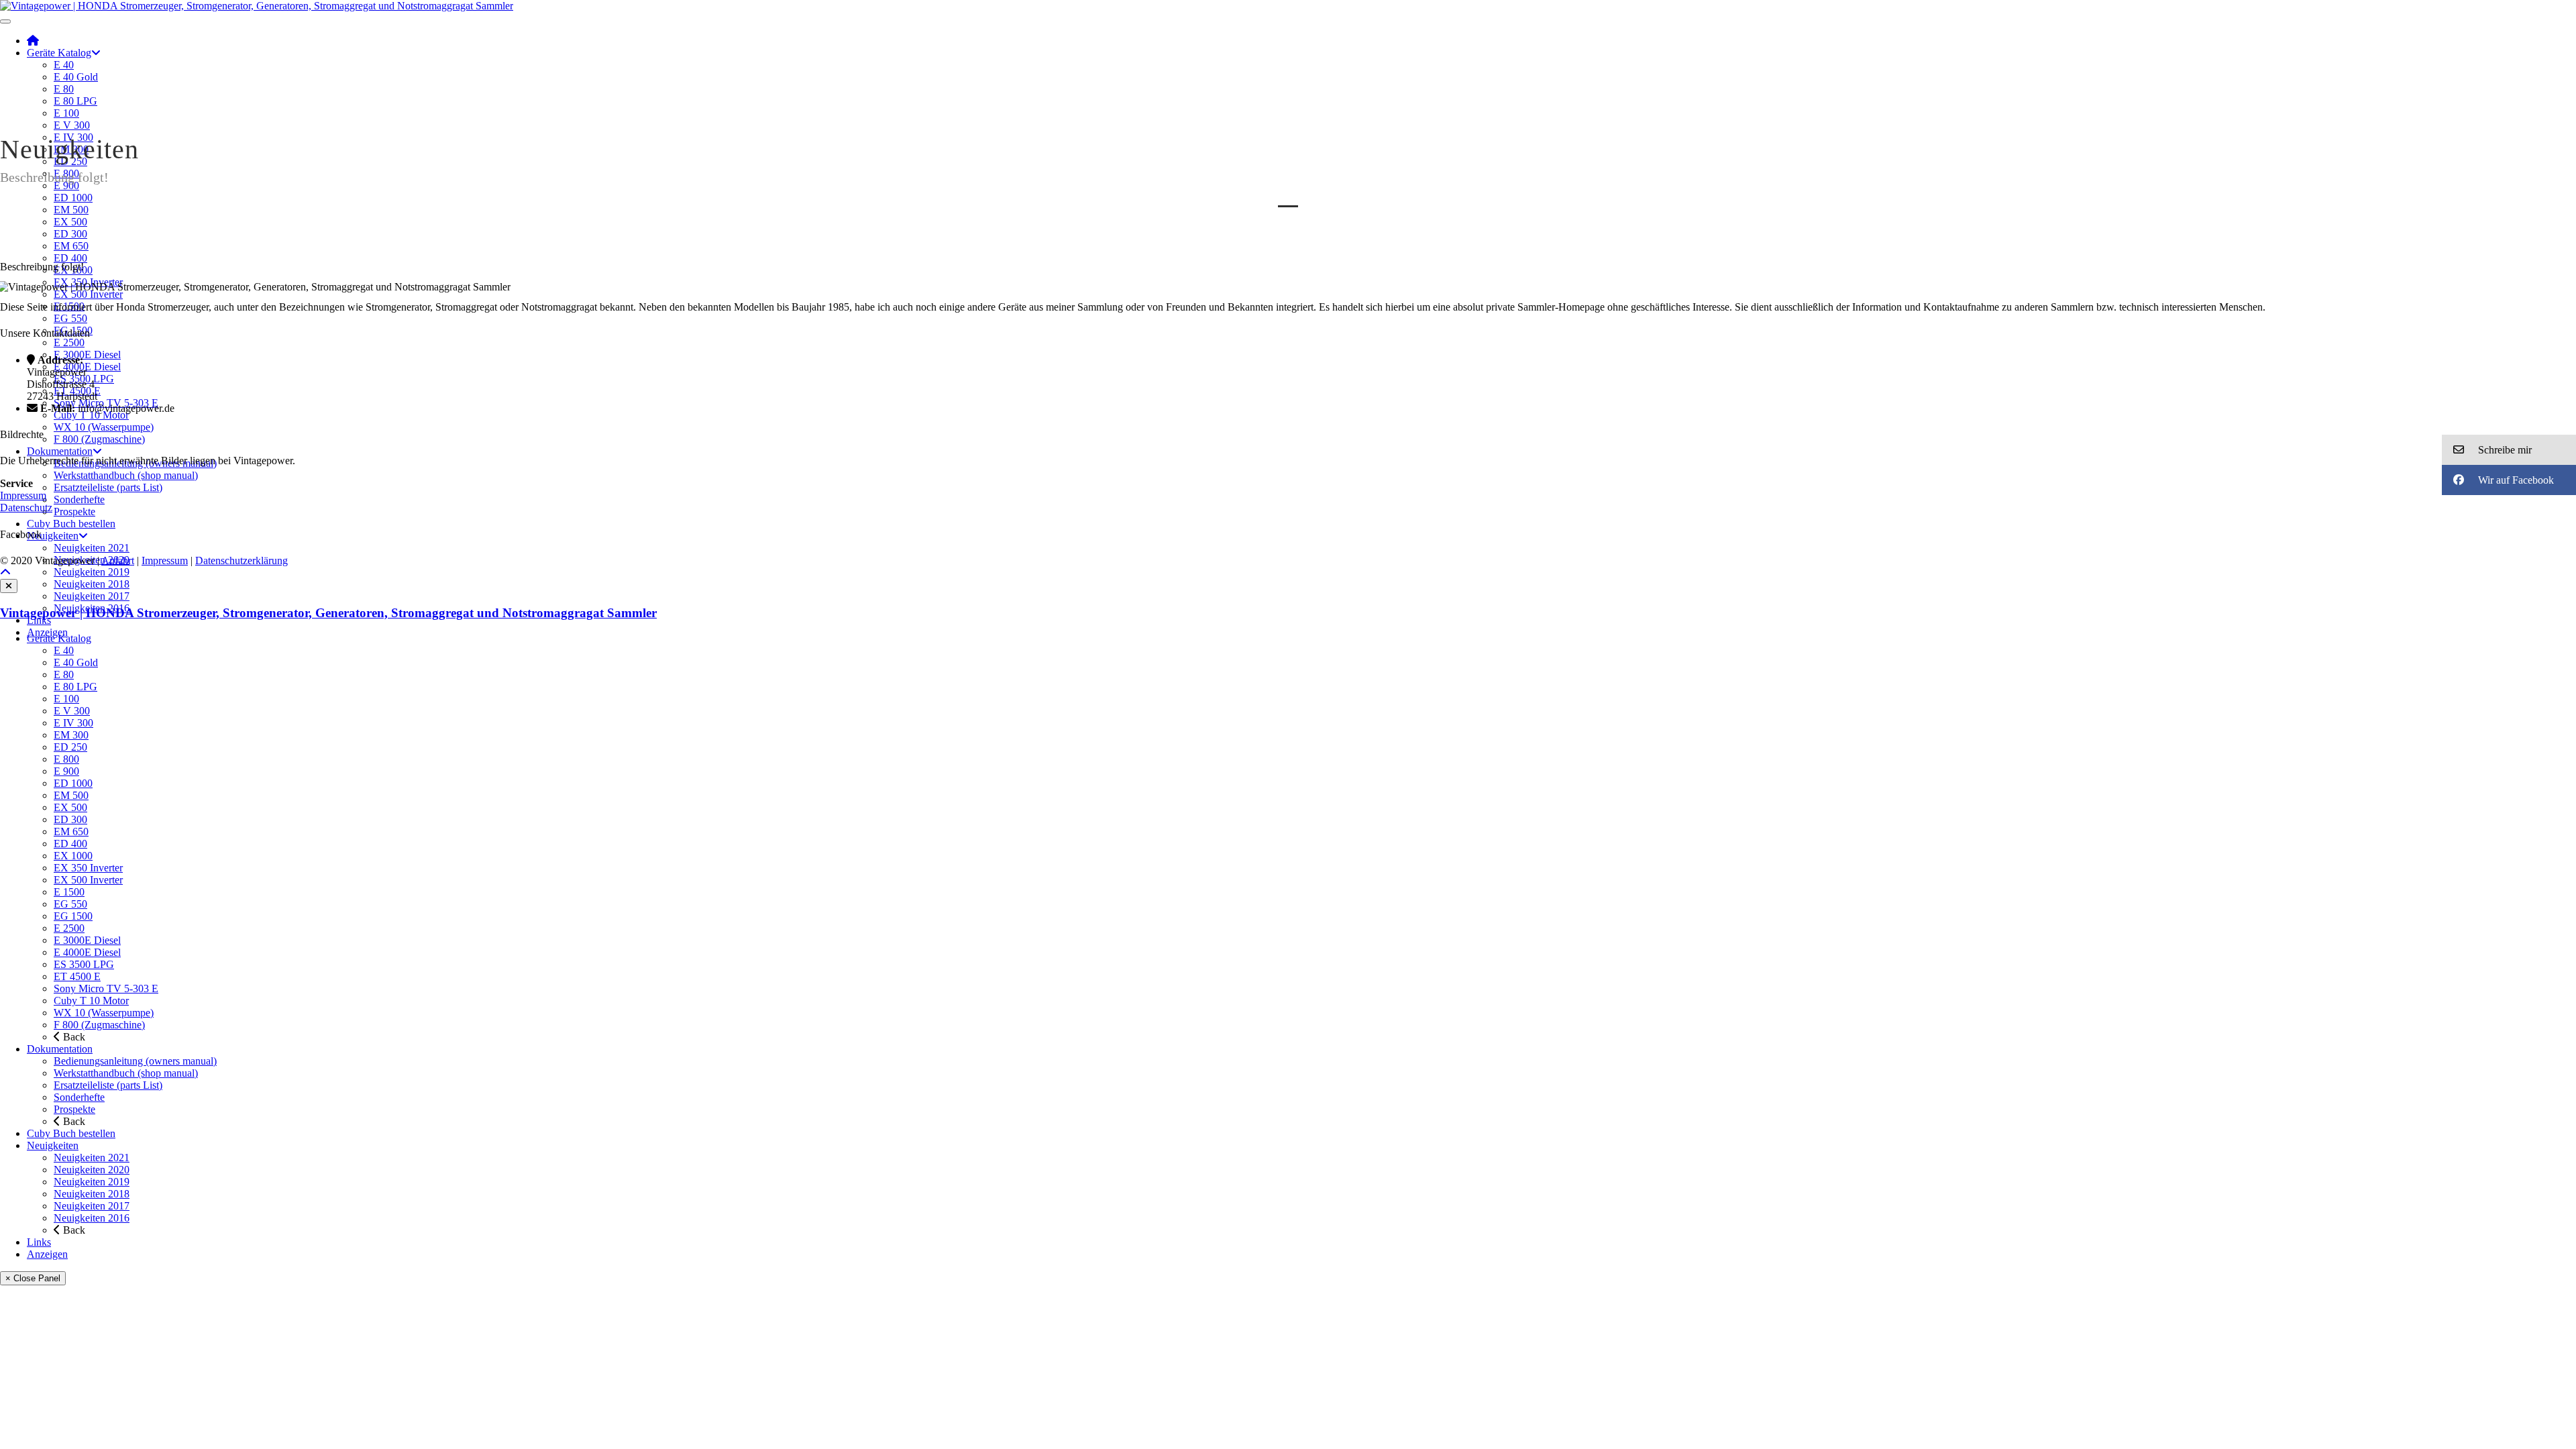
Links (39, 620)
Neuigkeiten (53, 536)
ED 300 (70, 234)
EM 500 (71, 210)
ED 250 (70, 747)
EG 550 (70, 318)
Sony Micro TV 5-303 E (106, 988)
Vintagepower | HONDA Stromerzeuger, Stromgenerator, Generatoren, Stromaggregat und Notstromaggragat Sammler (328, 613)
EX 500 (70, 222)
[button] (2509, 450)
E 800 (66, 759)
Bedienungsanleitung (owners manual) (135, 1061)
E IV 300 (73, 723)
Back (73, 1037)
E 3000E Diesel (87, 355)
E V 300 (72, 125)
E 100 (66, 113)
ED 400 (70, 258)
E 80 (64, 89)
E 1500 (69, 892)
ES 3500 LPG (84, 964)
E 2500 (69, 342)
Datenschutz (26, 507)
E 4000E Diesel (87, 367)
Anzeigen (47, 1254)
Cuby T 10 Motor (91, 415)
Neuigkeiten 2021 (92, 548)
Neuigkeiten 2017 (92, 596)
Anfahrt (118, 560)
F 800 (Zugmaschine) (99, 439)
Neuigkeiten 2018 (92, 584)
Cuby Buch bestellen (71, 524)
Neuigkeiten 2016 (92, 1218)
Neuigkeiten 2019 (92, 572)
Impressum (23, 495)
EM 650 (71, 246)
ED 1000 (73, 198)
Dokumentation (60, 451)
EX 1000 (73, 856)
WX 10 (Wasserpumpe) (104, 427)
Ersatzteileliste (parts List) (108, 487)
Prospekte (74, 512)
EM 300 (71, 735)
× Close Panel (33, 1278)
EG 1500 (73, 916)
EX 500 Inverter (88, 294)
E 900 (66, 185)
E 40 (64, 65)
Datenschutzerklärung (241, 560)
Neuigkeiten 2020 (92, 1170)
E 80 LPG (75, 101)
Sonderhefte (79, 499)
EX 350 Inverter (88, 868)
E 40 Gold (76, 77)
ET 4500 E (77, 976)
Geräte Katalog (59, 53)
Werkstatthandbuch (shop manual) (126, 475)
